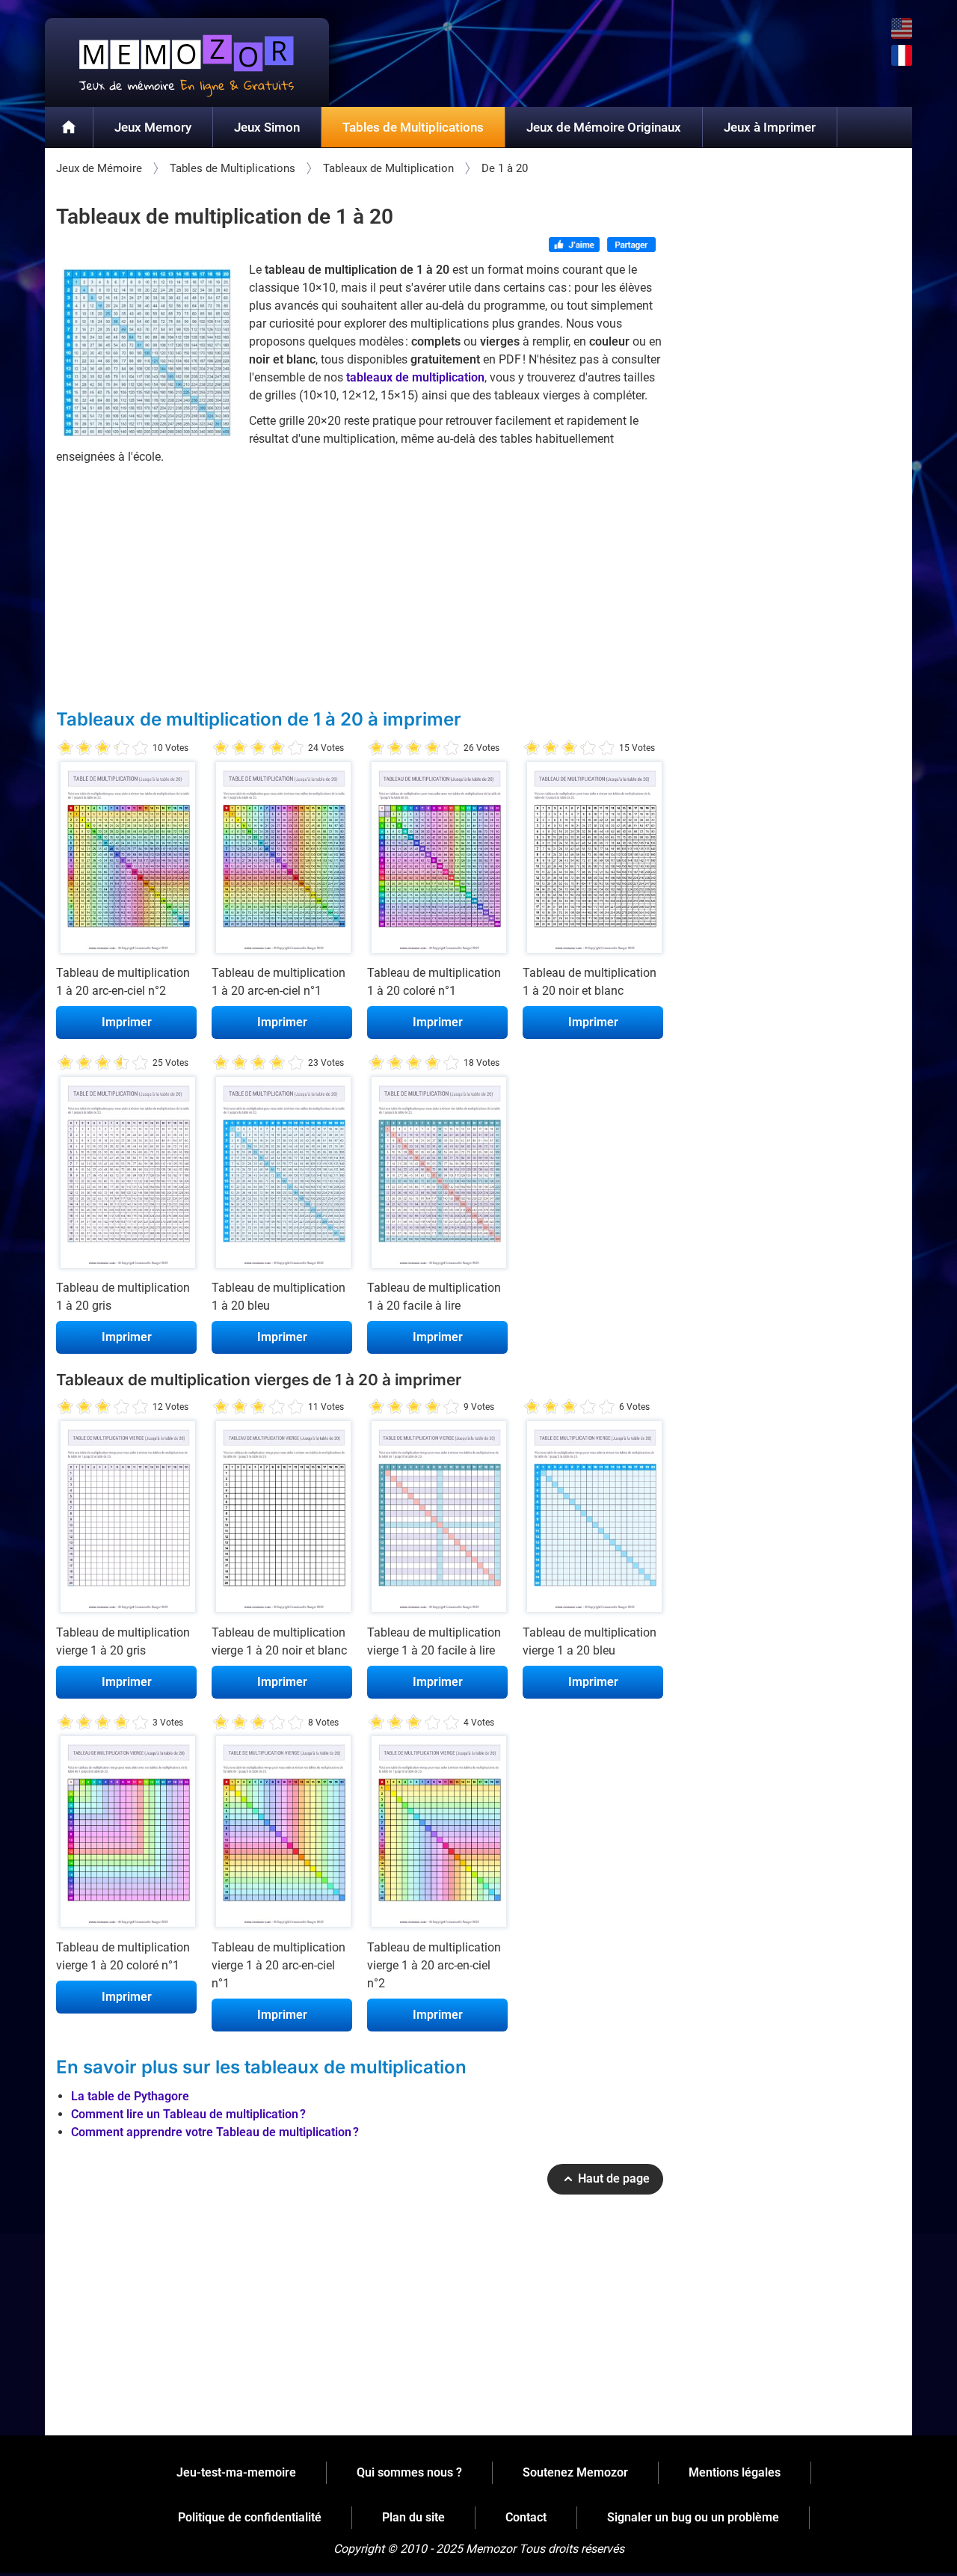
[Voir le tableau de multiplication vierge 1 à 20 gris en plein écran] (126, 1520)
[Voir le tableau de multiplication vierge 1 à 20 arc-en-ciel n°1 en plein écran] (282, 1836)
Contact (526, 2517)
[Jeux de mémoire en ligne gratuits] (187, 62)
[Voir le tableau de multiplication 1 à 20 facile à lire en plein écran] (437, 1176)
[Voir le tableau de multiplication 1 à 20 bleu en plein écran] (282, 1176)
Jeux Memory (153, 127)
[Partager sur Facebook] (631, 246)
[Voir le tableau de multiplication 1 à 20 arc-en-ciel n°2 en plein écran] (126, 861)
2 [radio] (75, 748)
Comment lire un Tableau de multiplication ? (188, 2114)
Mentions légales (735, 2472)
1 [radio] (65, 748)
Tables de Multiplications (413, 127)
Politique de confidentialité (250, 2517)
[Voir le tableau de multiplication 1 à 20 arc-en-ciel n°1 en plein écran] (282, 861)
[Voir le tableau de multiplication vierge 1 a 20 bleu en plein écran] (593, 1520)
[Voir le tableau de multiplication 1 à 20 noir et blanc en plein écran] (593, 861)
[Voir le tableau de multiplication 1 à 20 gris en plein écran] (126, 1176)
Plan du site (413, 2517)
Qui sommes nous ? (409, 2472)
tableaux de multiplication (415, 377)
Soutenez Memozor (575, 2472)
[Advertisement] (360, 586)
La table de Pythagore (130, 2096)
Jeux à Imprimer (770, 127)
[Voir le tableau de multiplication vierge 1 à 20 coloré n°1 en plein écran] (126, 1836)
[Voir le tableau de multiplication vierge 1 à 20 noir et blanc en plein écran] (282, 1520)
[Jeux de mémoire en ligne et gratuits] (69, 128)
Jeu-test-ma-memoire (236, 2472)
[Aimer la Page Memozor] (575, 246)
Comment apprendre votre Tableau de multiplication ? (215, 2132)
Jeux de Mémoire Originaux (604, 127)
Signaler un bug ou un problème (693, 2517)
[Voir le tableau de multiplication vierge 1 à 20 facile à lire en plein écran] (437, 1520)
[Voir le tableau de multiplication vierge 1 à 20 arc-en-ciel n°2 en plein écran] (437, 1836)
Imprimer (127, 1022)
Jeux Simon (267, 127)
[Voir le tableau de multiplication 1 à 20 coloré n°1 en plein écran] (437, 861)
